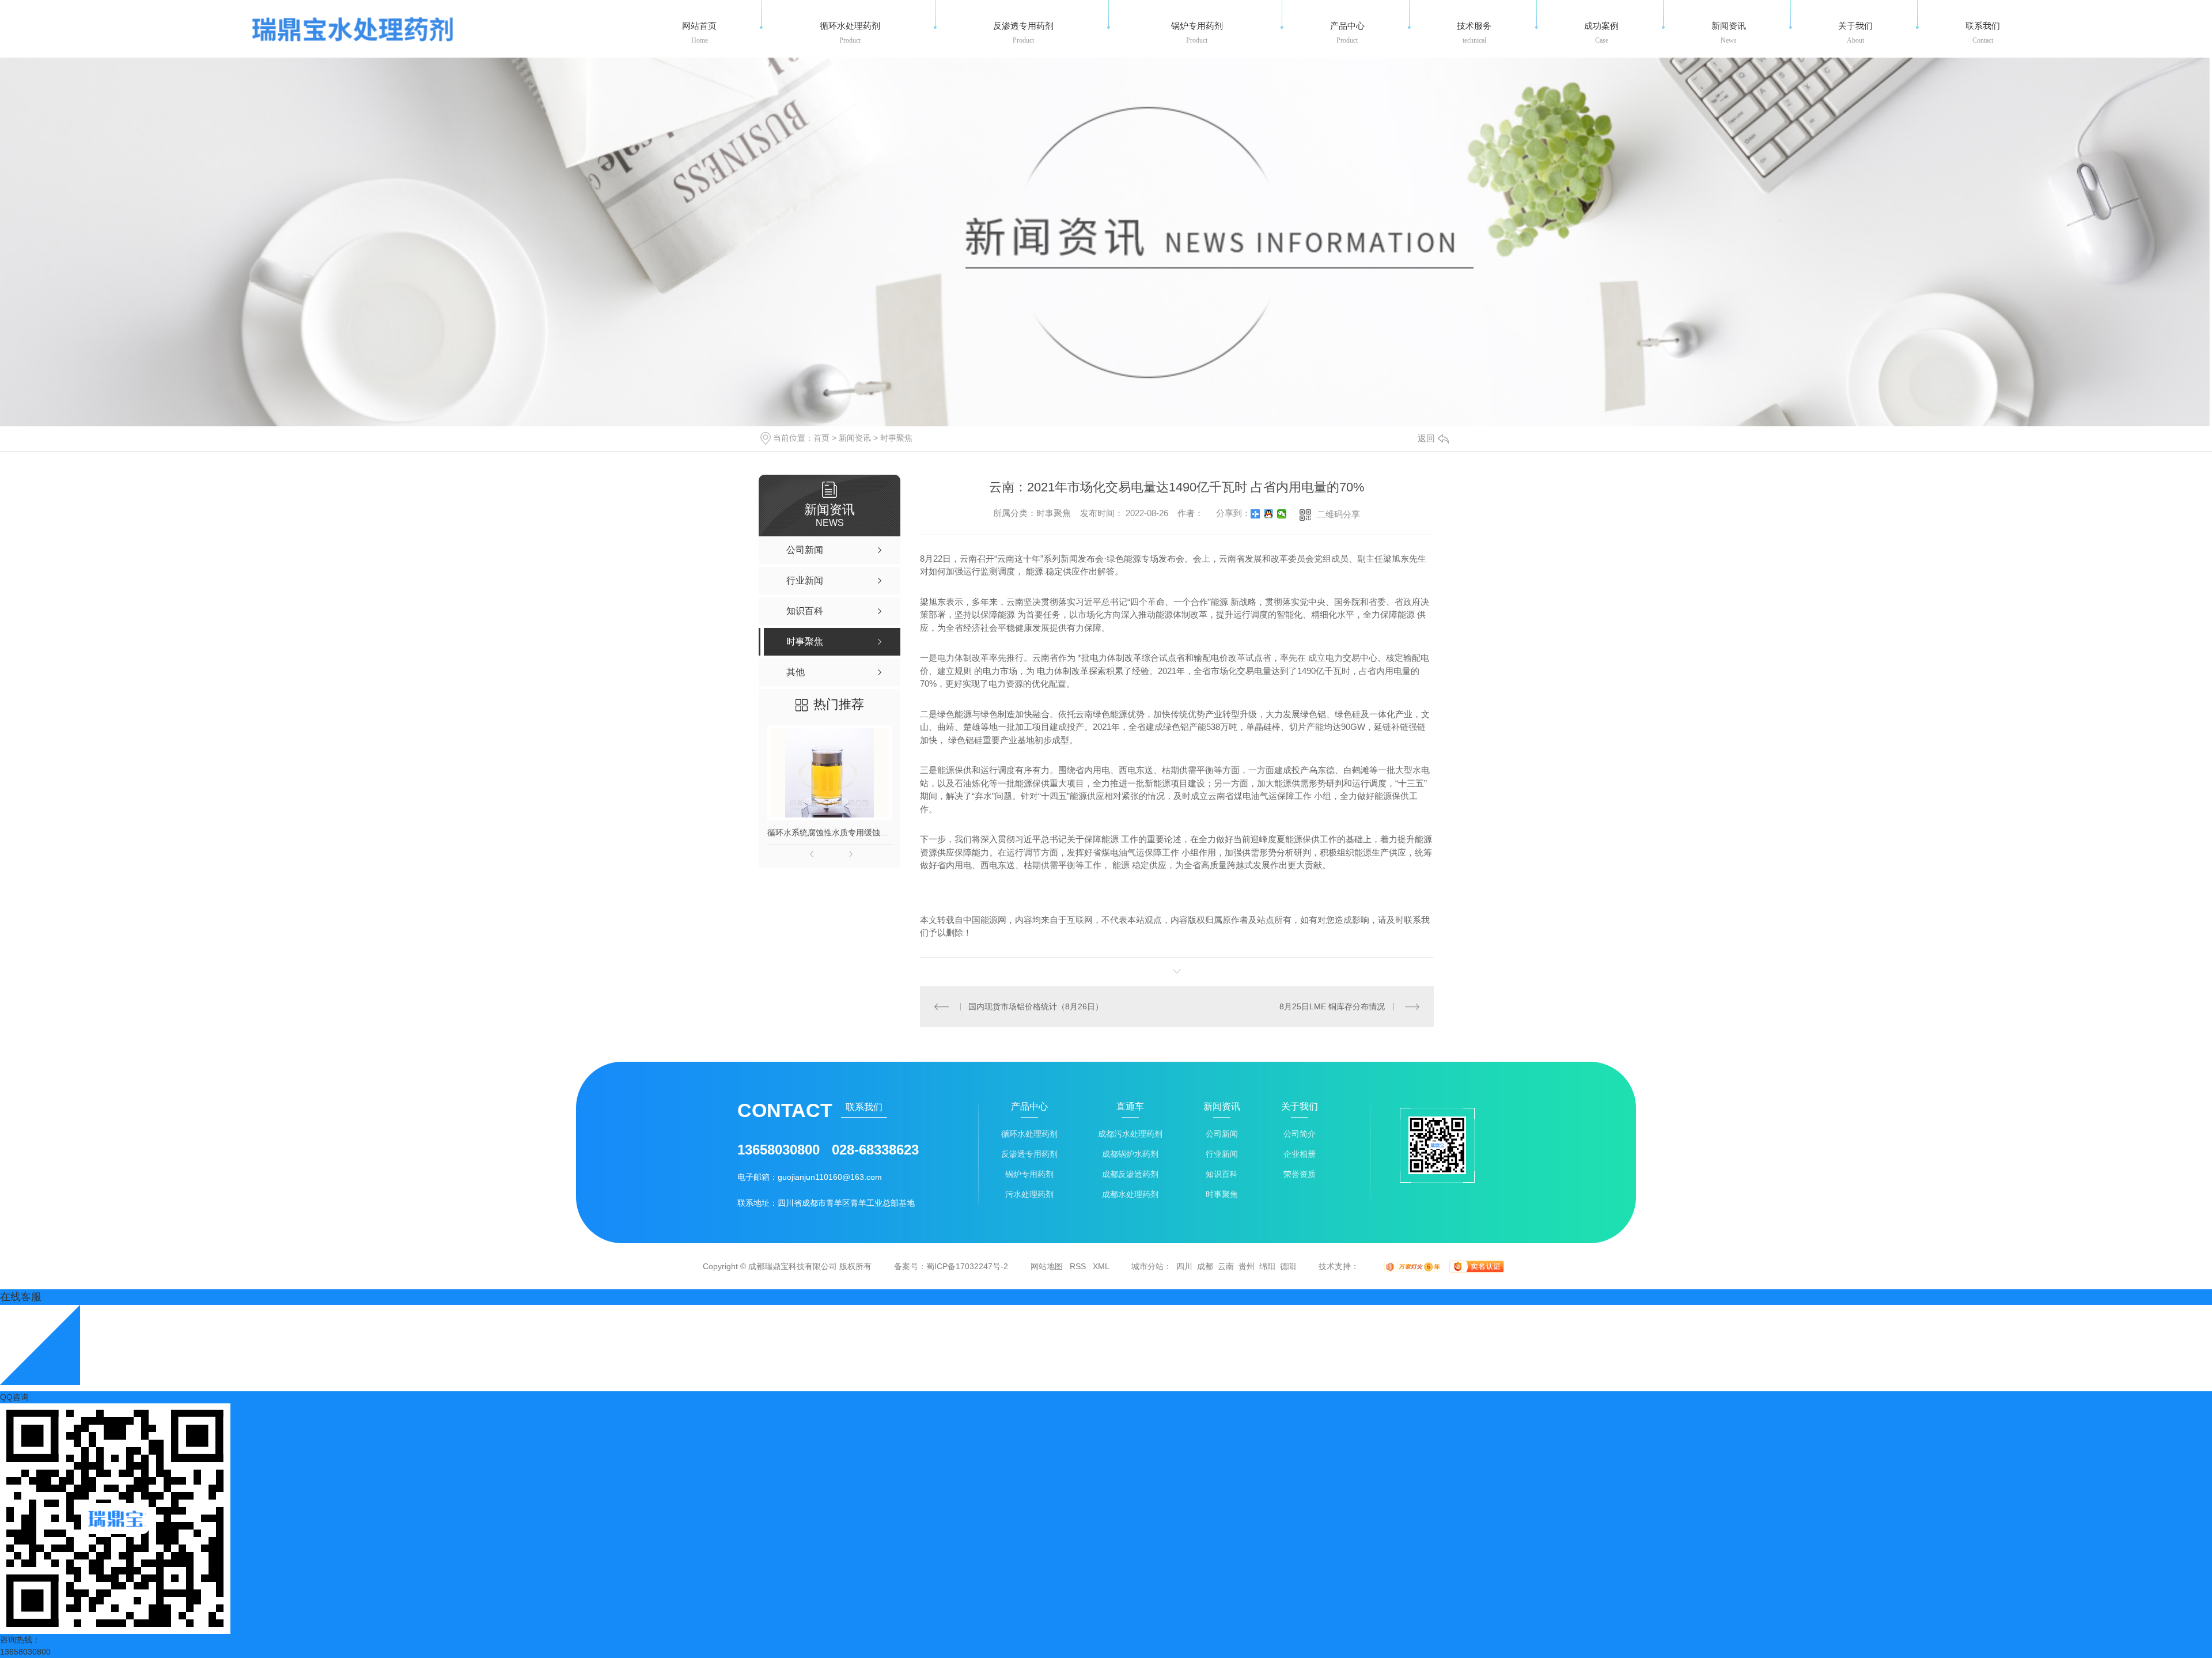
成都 (1205, 1266)
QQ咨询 (14, 1397)
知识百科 (1222, 1174)
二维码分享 (1338, 514)
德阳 (1288, 1266)
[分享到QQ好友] (1269, 514)
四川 (1184, 1266)
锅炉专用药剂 (1029, 1174)
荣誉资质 (1300, 1174)
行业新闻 (1222, 1154)
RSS (1078, 1266)
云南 (1226, 1266)
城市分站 (1147, 1266)
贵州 (1247, 1266)
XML (1101, 1266)
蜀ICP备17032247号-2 (967, 1266)
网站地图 (1047, 1266)
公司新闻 (1222, 1134)
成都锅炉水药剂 (1130, 1154)
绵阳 (1267, 1266)
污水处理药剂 (1029, 1195)
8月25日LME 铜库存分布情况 (1332, 1006)
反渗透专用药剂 (1029, 1154)
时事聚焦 (896, 438)
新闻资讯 (855, 438)
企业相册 (1300, 1154)
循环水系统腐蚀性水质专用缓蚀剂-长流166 (829, 832)
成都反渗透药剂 (1130, 1174)
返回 (1426, 438)
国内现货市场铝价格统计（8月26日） (1036, 1006)
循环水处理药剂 (1029, 1134)
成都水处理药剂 (1130, 1195)
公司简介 (1300, 1134)
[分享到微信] (1282, 514)
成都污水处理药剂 (1130, 1134)
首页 (821, 438)
